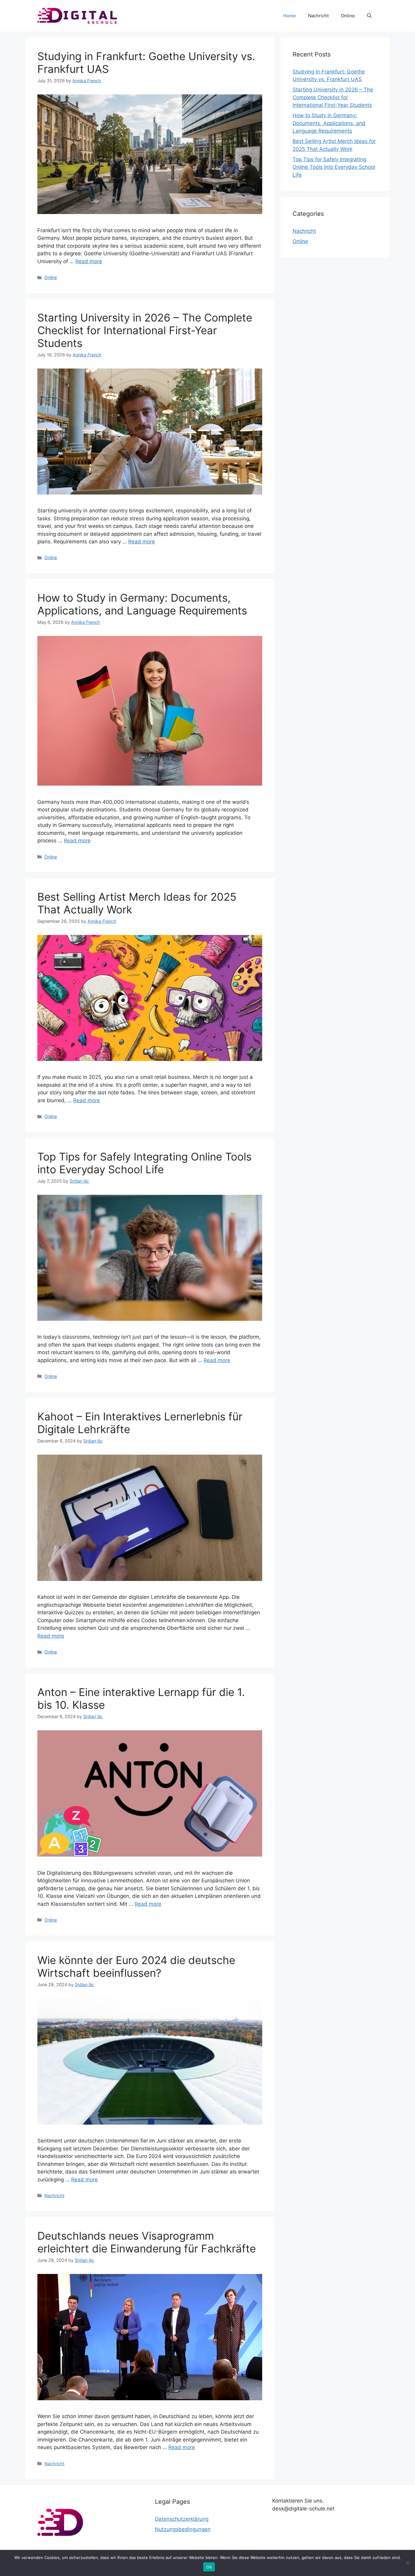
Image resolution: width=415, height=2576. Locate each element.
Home (290, 16)
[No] (407, 2563)
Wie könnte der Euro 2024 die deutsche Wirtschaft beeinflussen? (136, 1966)
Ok (209, 2567)
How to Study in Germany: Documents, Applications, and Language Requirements (142, 604)
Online (348, 16)
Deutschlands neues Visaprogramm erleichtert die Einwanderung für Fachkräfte (147, 2242)
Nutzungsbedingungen (183, 2529)
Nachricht (318, 16)
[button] (369, 16)
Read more (89, 261)
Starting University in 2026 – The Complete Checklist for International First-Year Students (145, 330)
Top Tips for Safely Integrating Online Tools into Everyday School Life (144, 1163)
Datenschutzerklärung (182, 2519)
